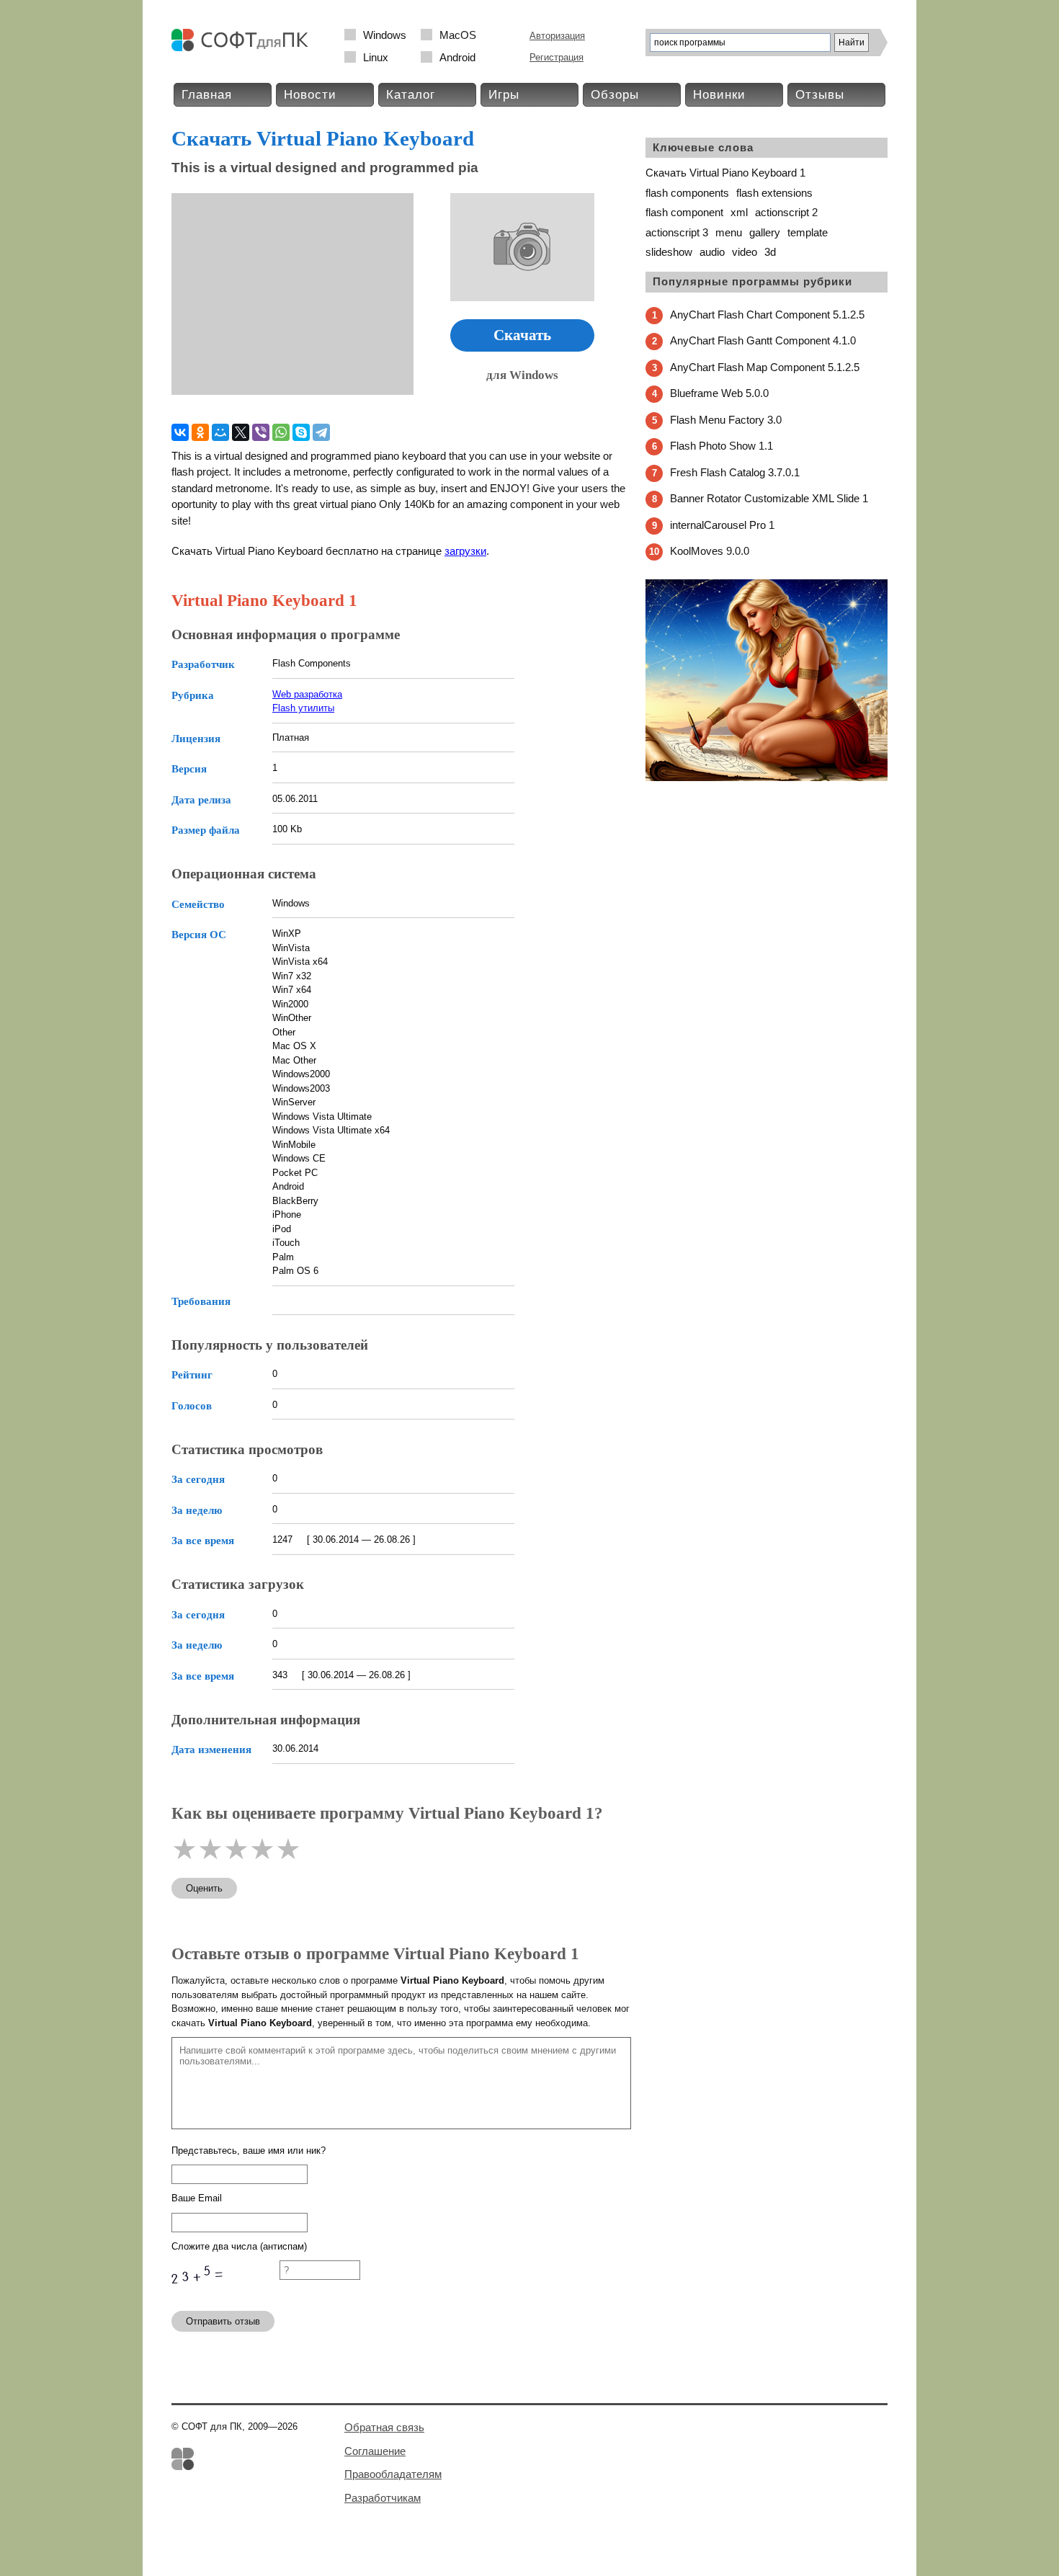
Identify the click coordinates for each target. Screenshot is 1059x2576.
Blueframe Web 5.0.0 (719, 393)
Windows (385, 35)
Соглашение (375, 2451)
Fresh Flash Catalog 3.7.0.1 (735, 472)
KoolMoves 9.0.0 (710, 551)
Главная (207, 95)
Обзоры (615, 95)
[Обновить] (225, 2293)
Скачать (522, 335)
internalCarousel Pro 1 (722, 525)
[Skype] (301, 432)
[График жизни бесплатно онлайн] (767, 778)
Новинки (719, 95)
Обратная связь (384, 2427)
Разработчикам (383, 2498)
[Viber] (261, 432)
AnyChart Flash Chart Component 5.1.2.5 (767, 315)
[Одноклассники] (200, 432)
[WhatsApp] (281, 432)
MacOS (458, 35)
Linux (376, 57)
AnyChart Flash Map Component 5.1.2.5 (765, 367)
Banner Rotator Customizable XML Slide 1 (769, 498)
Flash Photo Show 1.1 (721, 446)
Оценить (204, 1888)
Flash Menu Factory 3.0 (726, 420)
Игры (504, 95)
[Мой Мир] (220, 432)
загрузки (465, 551)
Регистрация (557, 57)
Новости (310, 95)
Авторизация (557, 36)
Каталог (411, 95)
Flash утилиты (303, 708)
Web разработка (307, 694)
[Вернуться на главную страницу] (243, 48)
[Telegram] (321, 432)
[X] (241, 432)
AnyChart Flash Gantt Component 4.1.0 (763, 340)
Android (457, 57)
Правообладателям (393, 2474)
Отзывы (820, 95)
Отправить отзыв (223, 2321)
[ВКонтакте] (180, 432)
